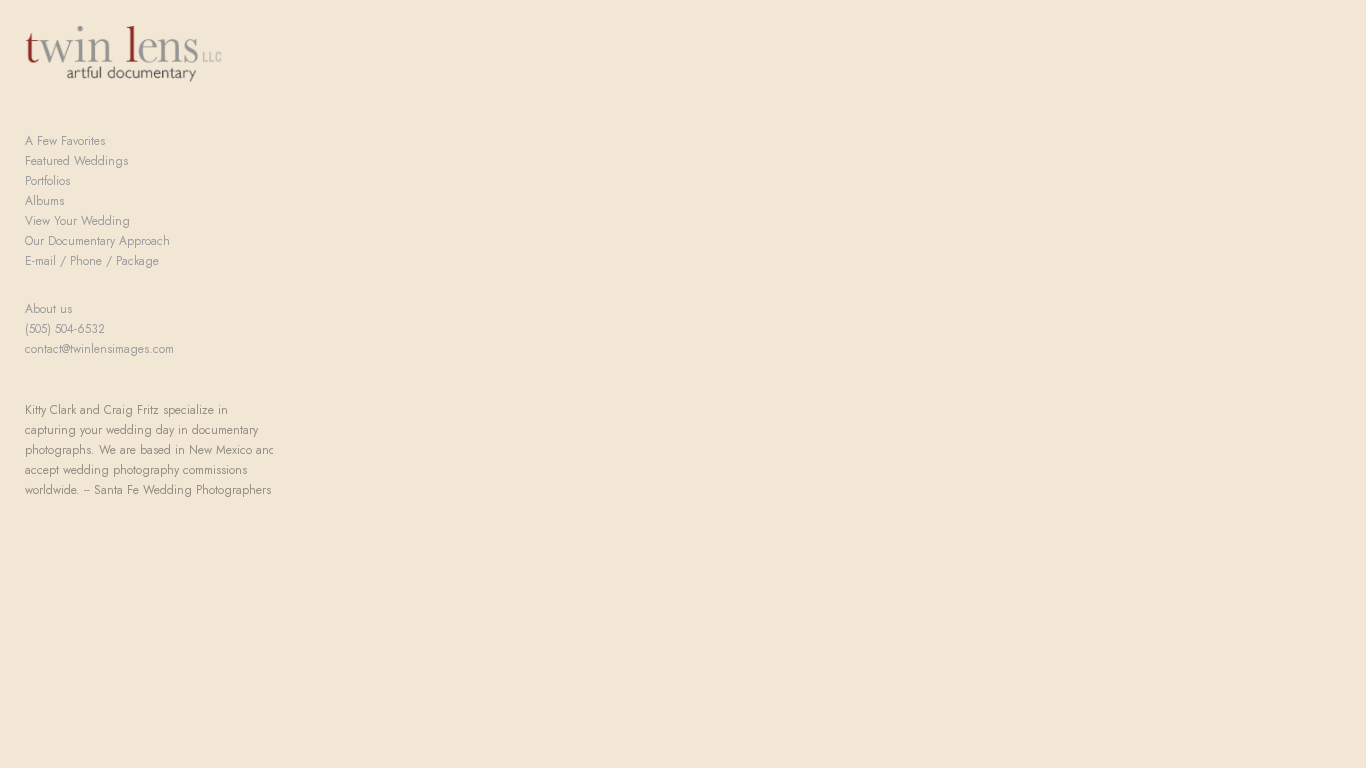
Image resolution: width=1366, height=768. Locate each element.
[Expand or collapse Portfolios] (83, 181)
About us (48, 309)
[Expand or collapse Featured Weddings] (141, 161)
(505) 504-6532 (65, 329)
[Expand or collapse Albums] (77, 201)
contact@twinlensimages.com (99, 349)
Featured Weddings (76, 161)
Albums (44, 201)
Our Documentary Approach (97, 241)
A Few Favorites (65, 141)
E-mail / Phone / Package (92, 261)
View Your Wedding (77, 221)
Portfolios (47, 181)
